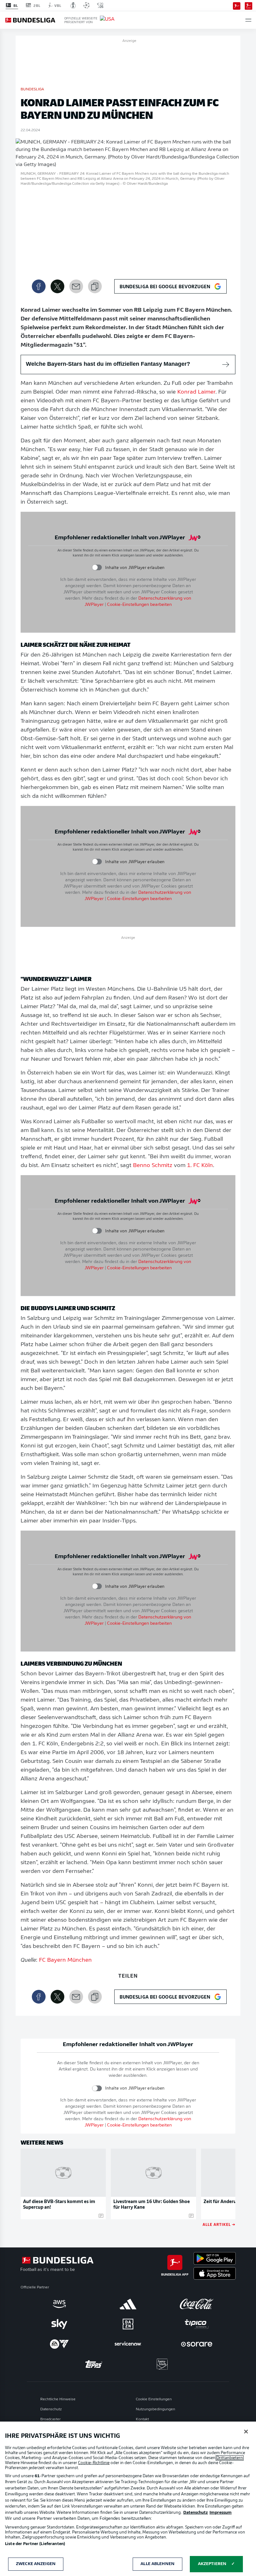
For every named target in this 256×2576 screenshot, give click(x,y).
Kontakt (142, 2419)
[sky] (59, 2324)
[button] (248, 20)
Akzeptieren (212, 2564)
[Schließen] (246, 2432)
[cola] (197, 2304)
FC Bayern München (65, 1960)
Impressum (221, 2513)
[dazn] (128, 2324)
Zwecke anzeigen (36, 2564)
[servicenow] (128, 2344)
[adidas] (128, 2304)
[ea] (59, 2344)
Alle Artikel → (219, 2224)
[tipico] (197, 2324)
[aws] (59, 2304)
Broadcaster (50, 2419)
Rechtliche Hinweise (58, 2399)
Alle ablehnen (158, 2564)
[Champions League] (86, 5)
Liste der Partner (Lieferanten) (35, 2544)
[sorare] (197, 2344)
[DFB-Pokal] (73, 5)
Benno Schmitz (153, 1166)
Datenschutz (51, 2409)
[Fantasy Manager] (249, 5)
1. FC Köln (200, 1166)
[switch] (97, 568)
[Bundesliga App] (237, 5)
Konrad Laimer (196, 392)
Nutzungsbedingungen (155, 2409)
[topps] (94, 2364)
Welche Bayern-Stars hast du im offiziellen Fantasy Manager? (108, 364)
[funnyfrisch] (162, 2364)
